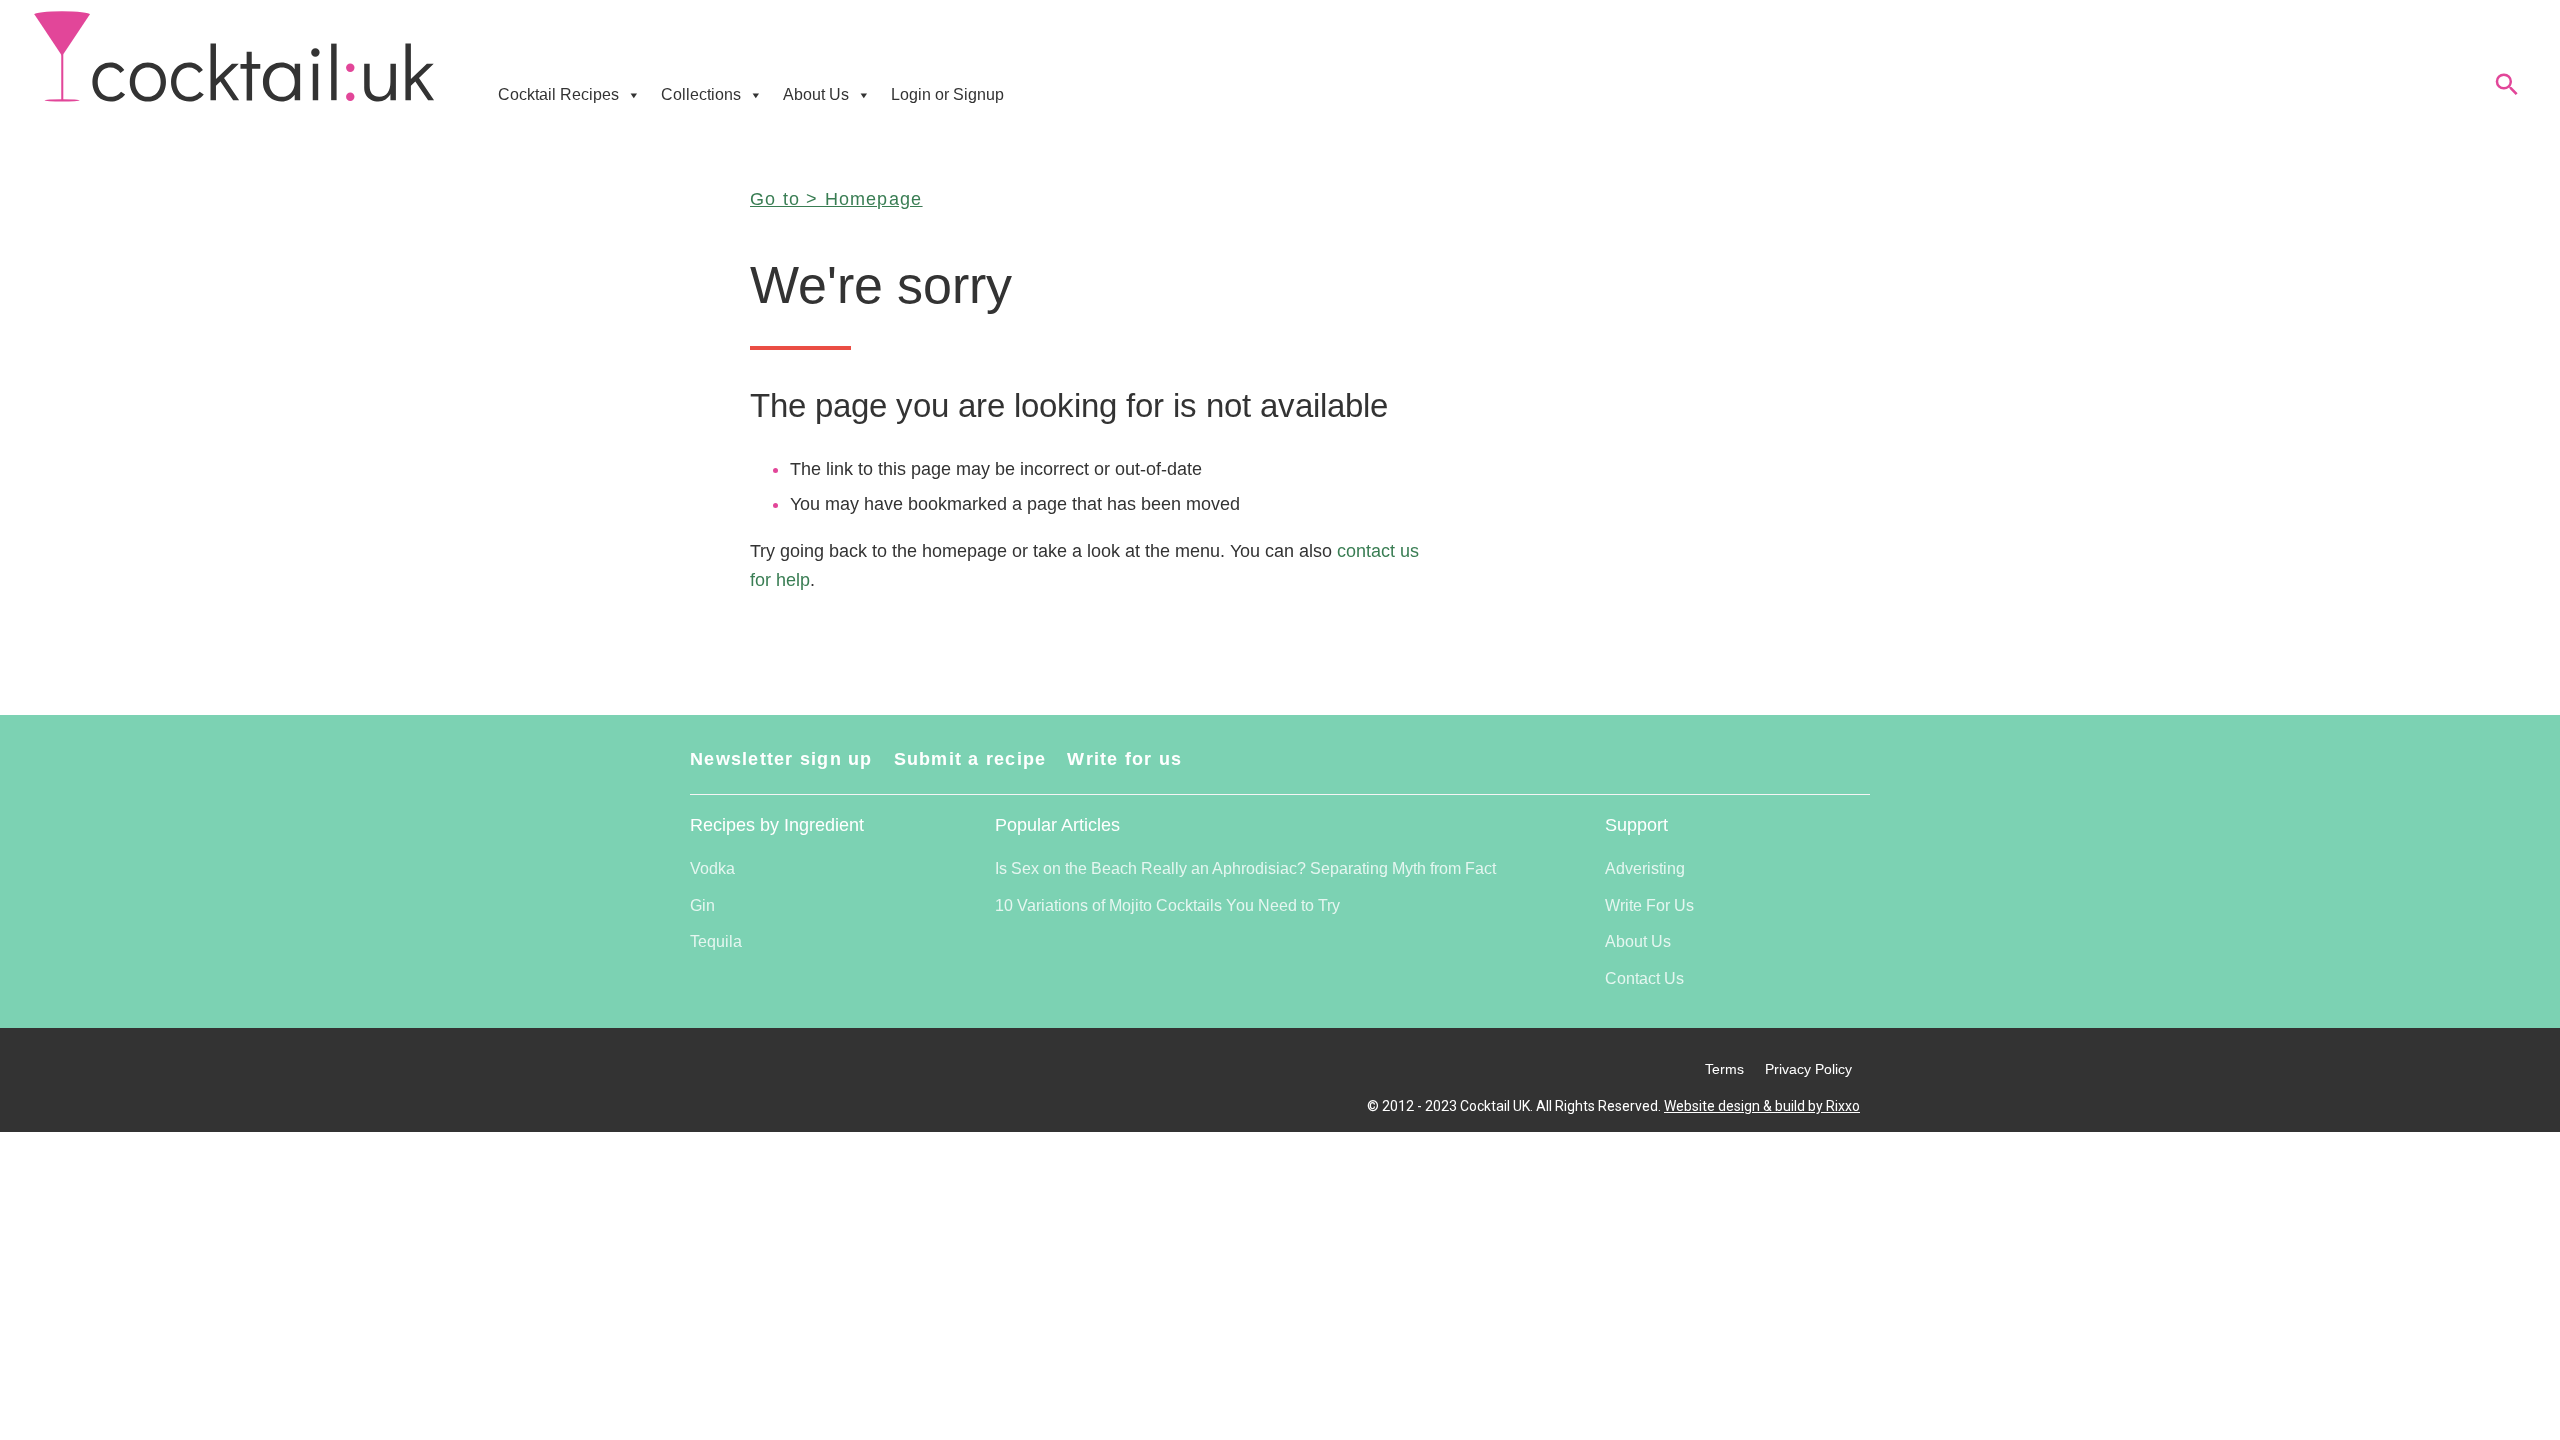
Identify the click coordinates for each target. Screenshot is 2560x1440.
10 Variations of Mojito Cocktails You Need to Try (1167, 905)
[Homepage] (234, 57)
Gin (702, 905)
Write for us (1124, 759)
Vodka (712, 868)
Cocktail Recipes (558, 94)
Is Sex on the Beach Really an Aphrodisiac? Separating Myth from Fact (1245, 868)
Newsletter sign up (781, 759)
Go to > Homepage (836, 199)
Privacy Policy (1808, 1069)
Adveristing (1645, 868)
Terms (1724, 1069)
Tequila (716, 941)
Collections (701, 94)
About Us (816, 94)
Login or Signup (947, 94)
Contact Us (1644, 978)
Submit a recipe (970, 759)
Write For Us (1649, 905)
